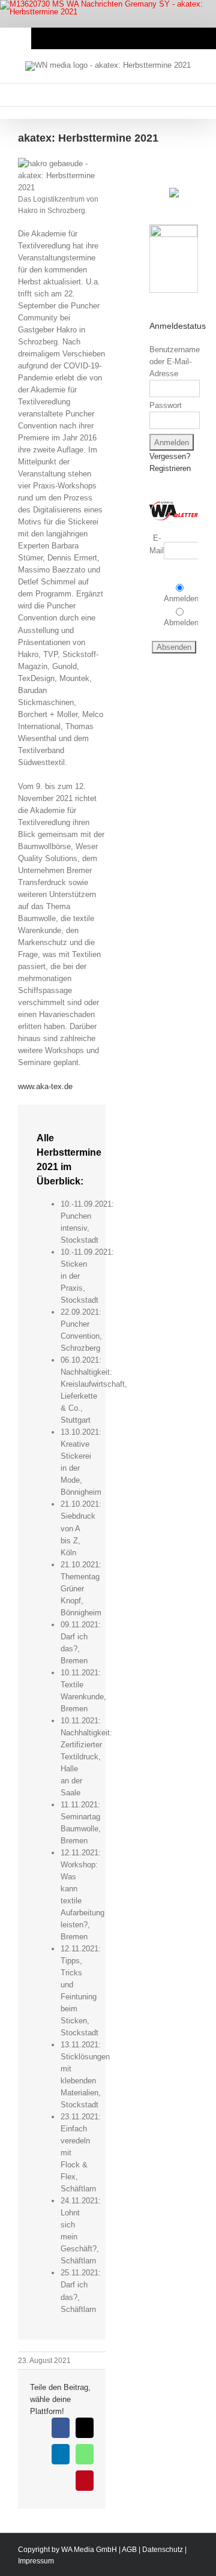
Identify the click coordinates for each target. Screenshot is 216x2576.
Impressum (36, 2561)
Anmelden (181, 599)
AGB (129, 2550)
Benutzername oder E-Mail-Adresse (175, 362)
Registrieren (170, 468)
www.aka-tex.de (45, 1086)
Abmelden (181, 623)
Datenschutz (163, 2550)
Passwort (166, 405)
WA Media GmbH (89, 2550)
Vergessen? (170, 456)
